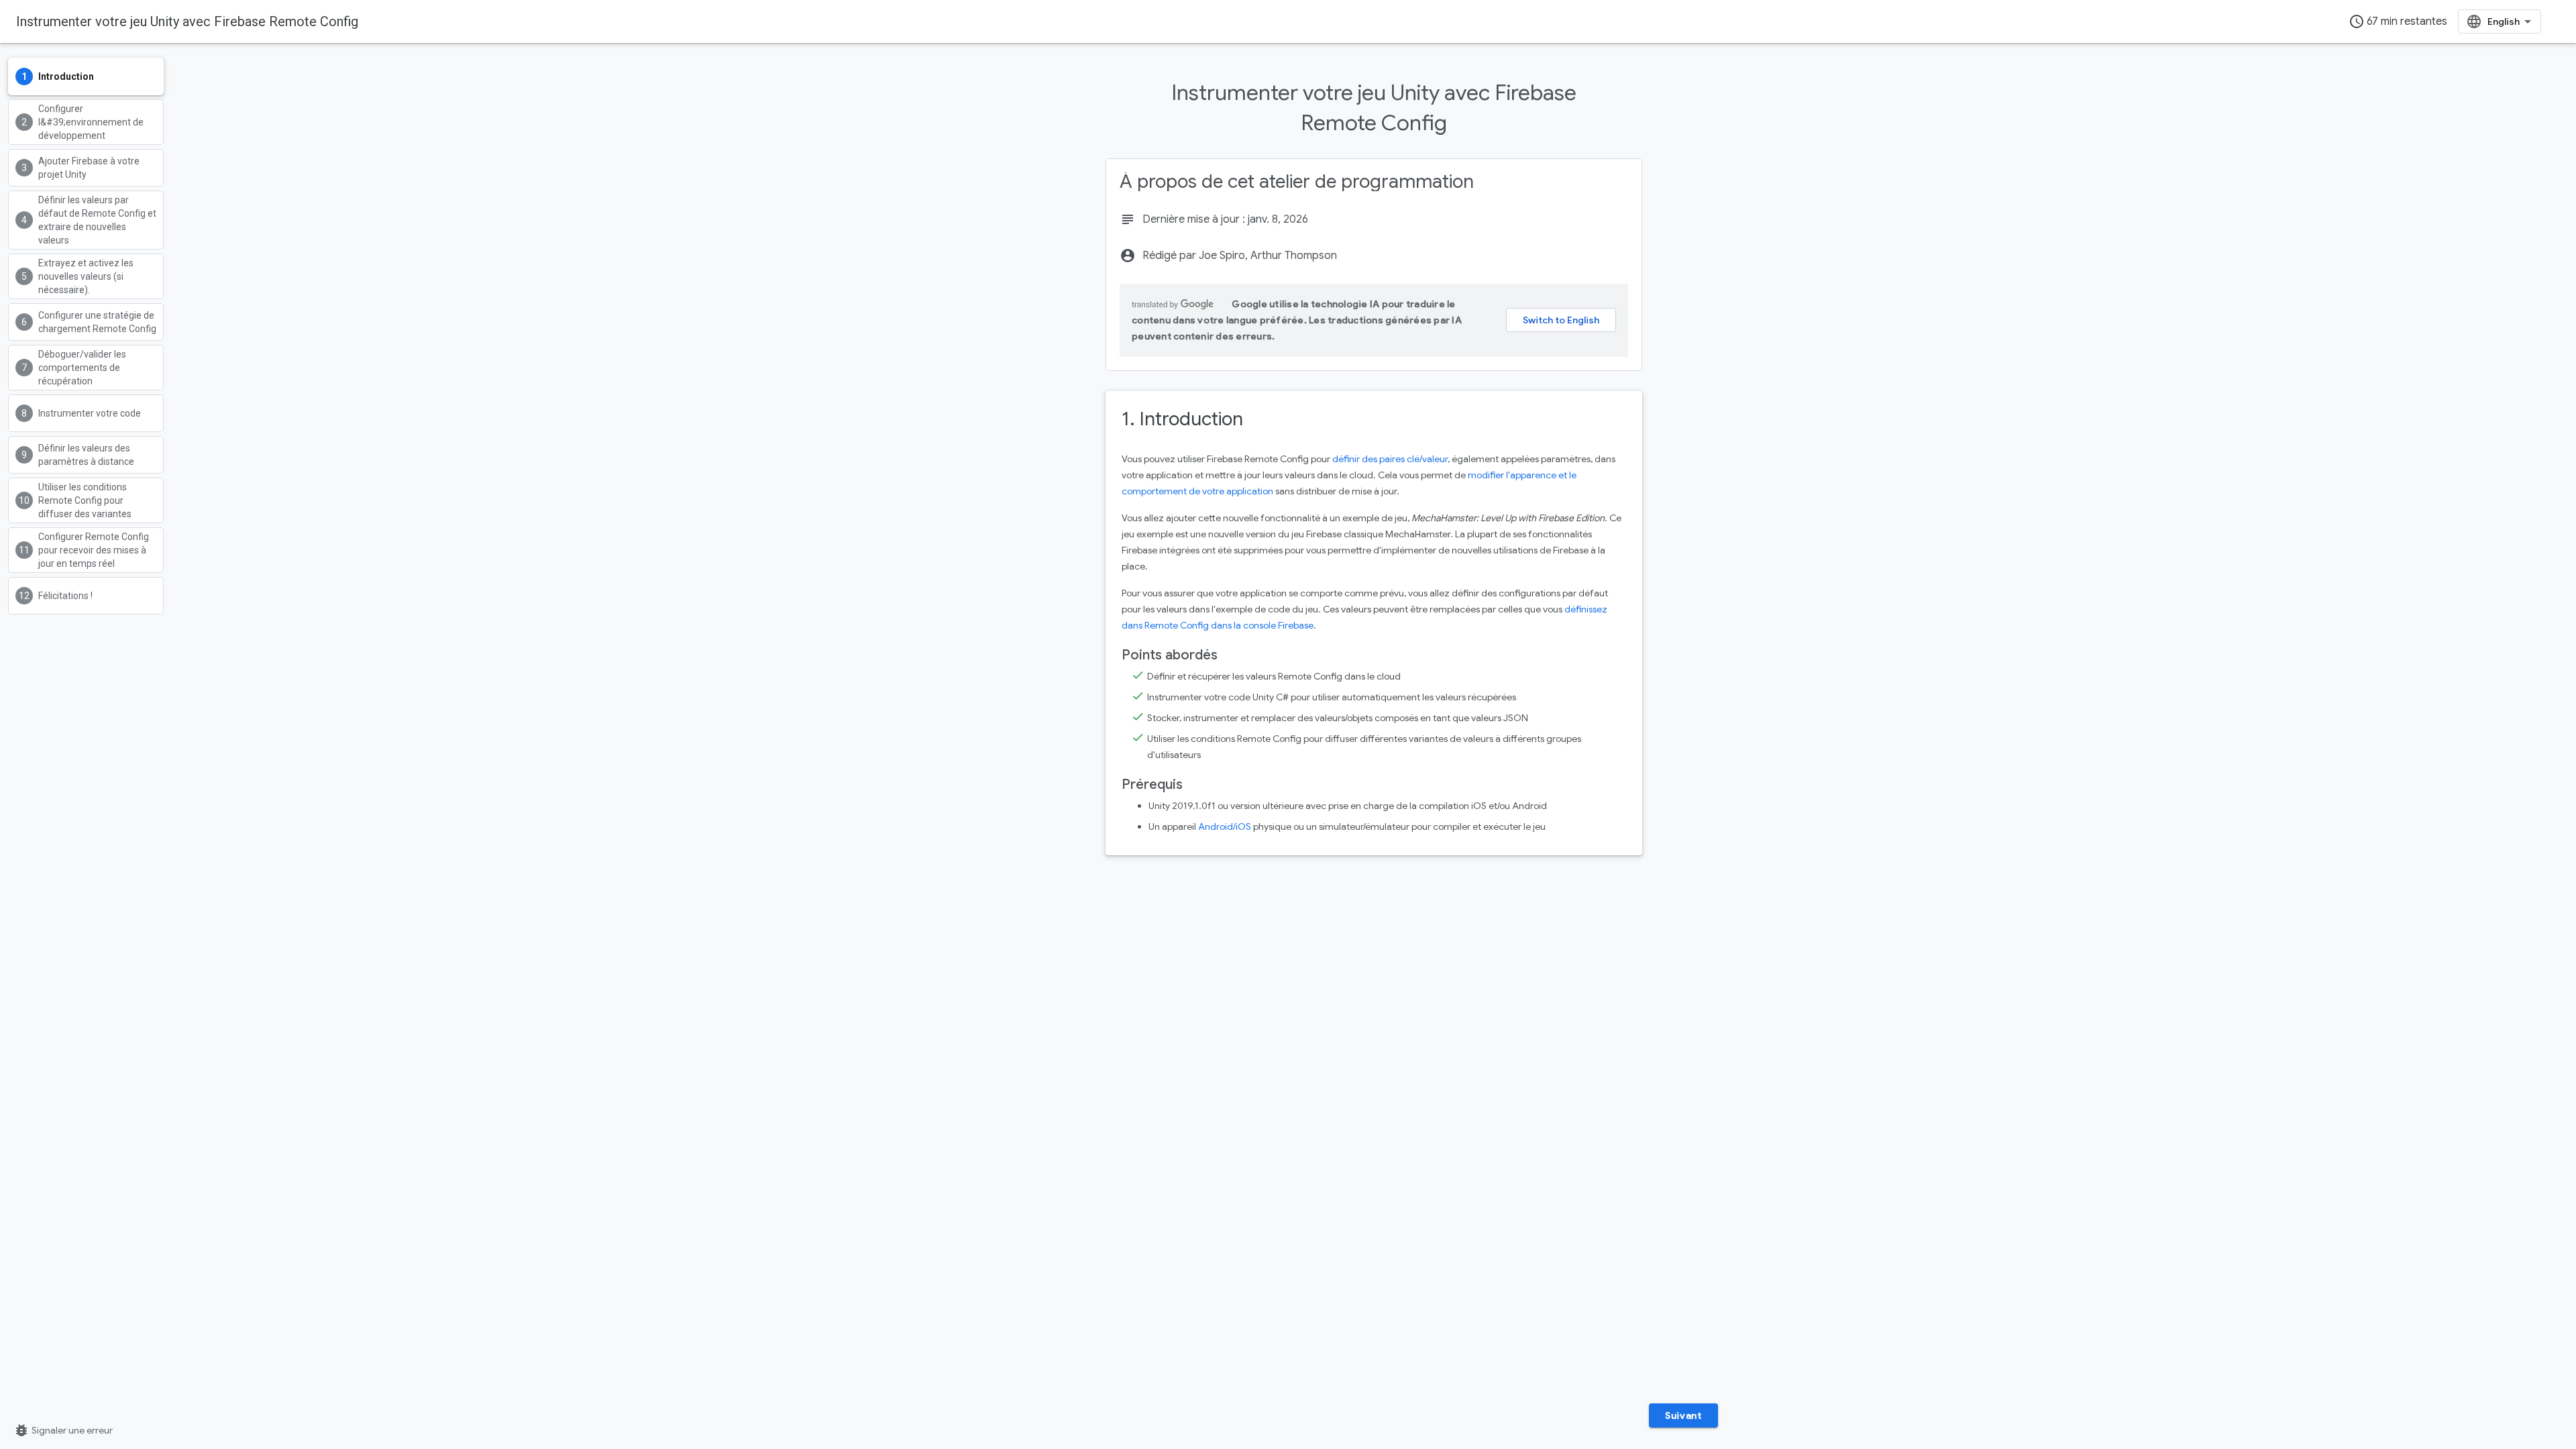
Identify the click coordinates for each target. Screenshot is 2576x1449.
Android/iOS (1225, 826)
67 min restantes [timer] (2398, 21)
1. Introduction (1182, 419)
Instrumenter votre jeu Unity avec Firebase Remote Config (187, 21)
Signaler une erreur (63, 1430)
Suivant (1683, 1415)
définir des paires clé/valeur (1390, 459)
